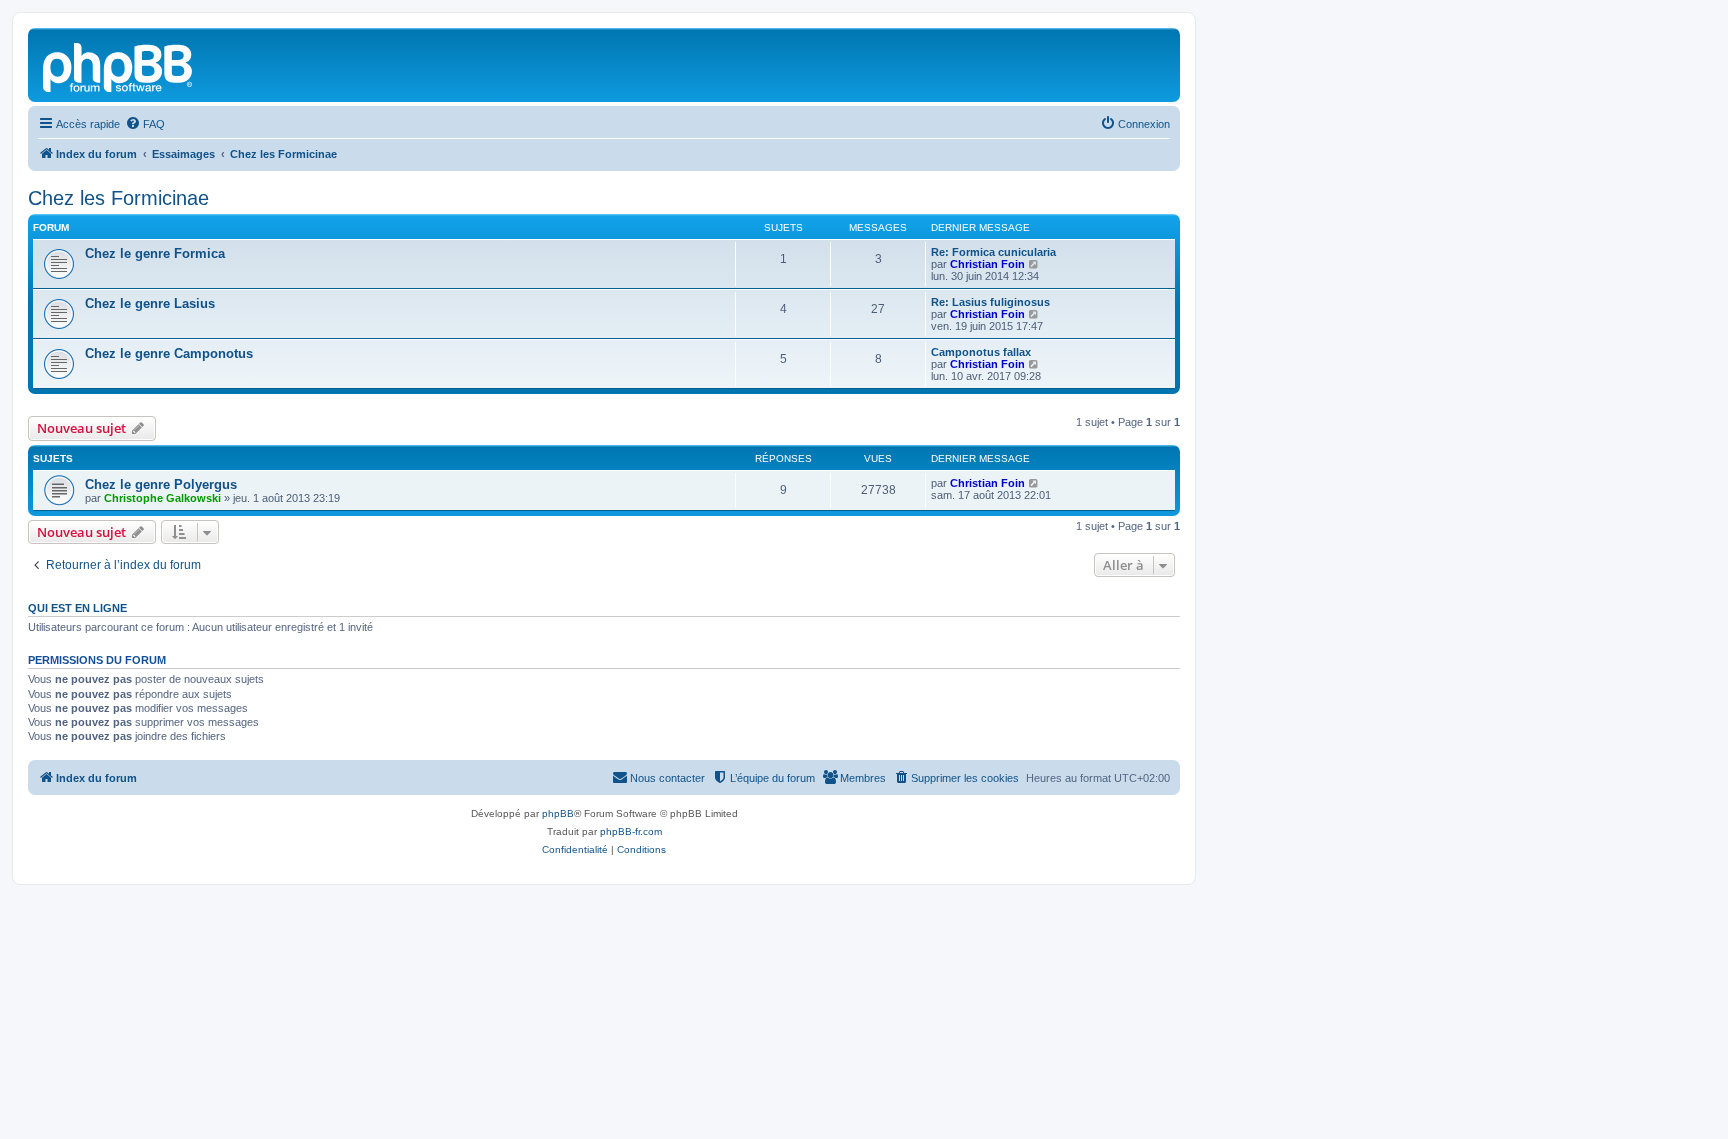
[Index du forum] (119, 65)
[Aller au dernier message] (1034, 483)
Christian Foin (987, 264)
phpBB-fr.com (631, 831)
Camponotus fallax (981, 352)
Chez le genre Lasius (150, 303)
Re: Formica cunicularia (993, 252)
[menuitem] (145, 124)
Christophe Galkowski (162, 498)
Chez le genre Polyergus (161, 484)
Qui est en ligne (77, 608)
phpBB (558, 813)
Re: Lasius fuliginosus (990, 302)
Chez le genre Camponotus (169, 353)
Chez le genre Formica (155, 253)
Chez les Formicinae (118, 198)
